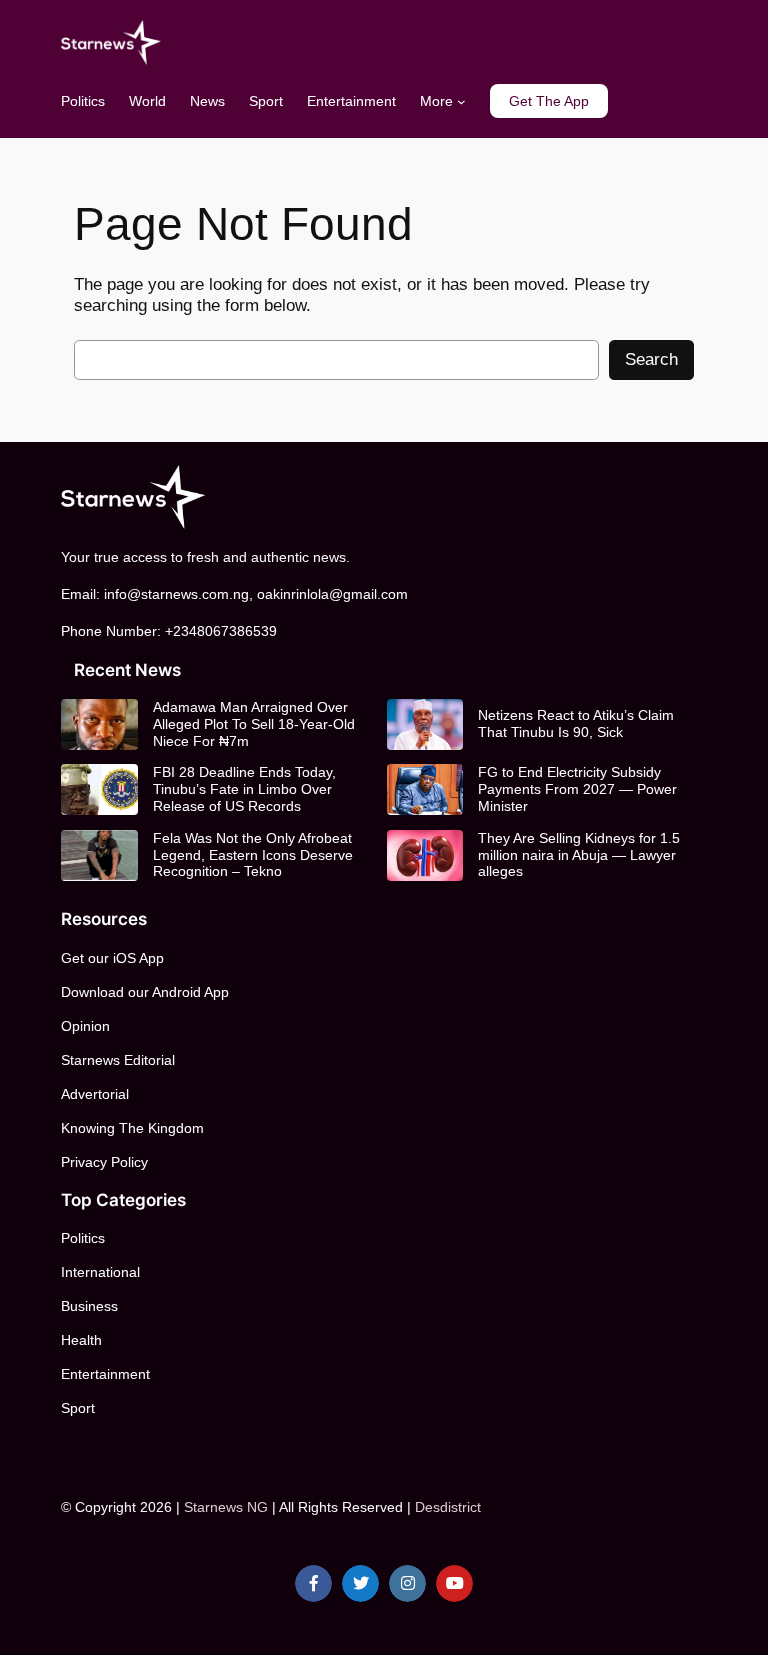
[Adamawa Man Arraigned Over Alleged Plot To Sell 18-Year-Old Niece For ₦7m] (99, 724)
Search (651, 359)
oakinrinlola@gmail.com (332, 594)
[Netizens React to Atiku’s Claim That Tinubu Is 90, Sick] (425, 724)
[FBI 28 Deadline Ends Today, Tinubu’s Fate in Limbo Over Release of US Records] (99, 789)
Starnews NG (226, 1507)
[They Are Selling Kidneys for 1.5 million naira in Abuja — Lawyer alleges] (425, 855)
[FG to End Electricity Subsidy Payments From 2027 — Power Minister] (425, 789)
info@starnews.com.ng (176, 594)
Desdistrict (448, 1507)
